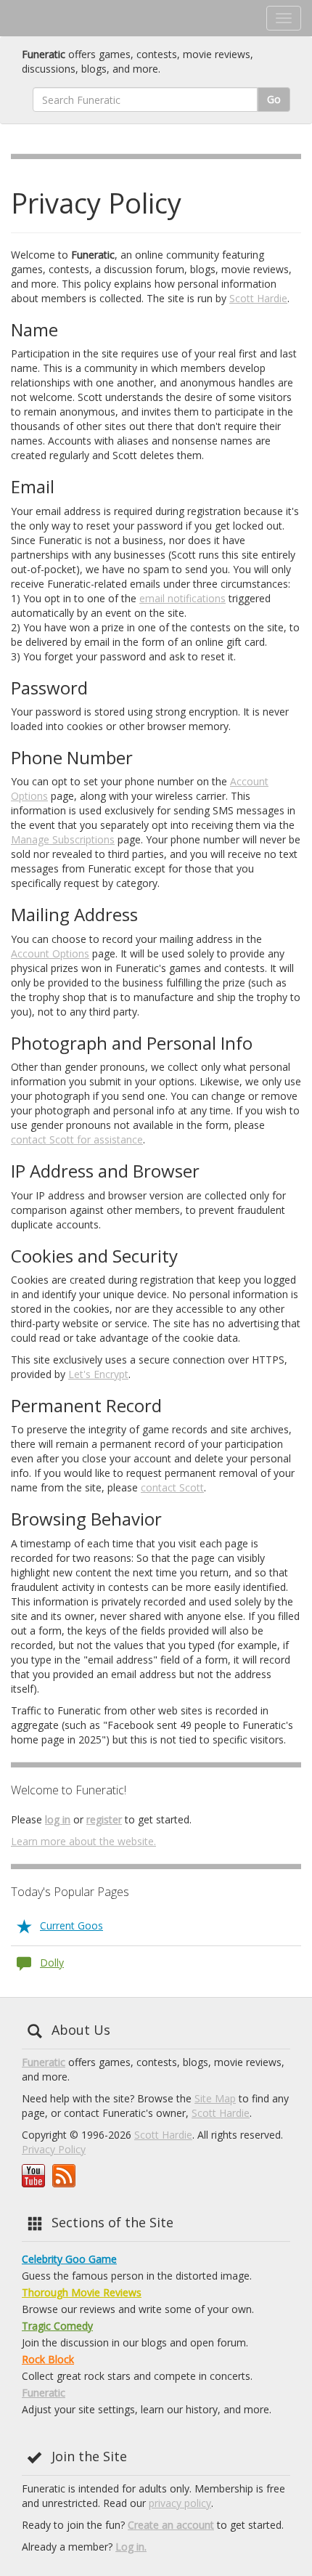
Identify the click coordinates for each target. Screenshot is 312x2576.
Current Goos (71, 1925)
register (104, 1819)
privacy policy (180, 2503)
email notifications (182, 598)
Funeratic (44, 2062)
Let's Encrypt (98, 1374)
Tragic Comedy (57, 2326)
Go (274, 99)
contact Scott (172, 1487)
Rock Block (48, 2359)
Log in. (131, 2547)
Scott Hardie (258, 298)
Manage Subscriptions (63, 839)
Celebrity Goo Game (69, 2259)
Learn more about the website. (83, 1841)
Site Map (215, 2098)
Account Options (50, 953)
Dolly (52, 1963)
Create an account (171, 2525)
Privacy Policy (54, 2149)
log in (58, 1819)
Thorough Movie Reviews (82, 2292)
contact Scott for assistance (77, 1139)
